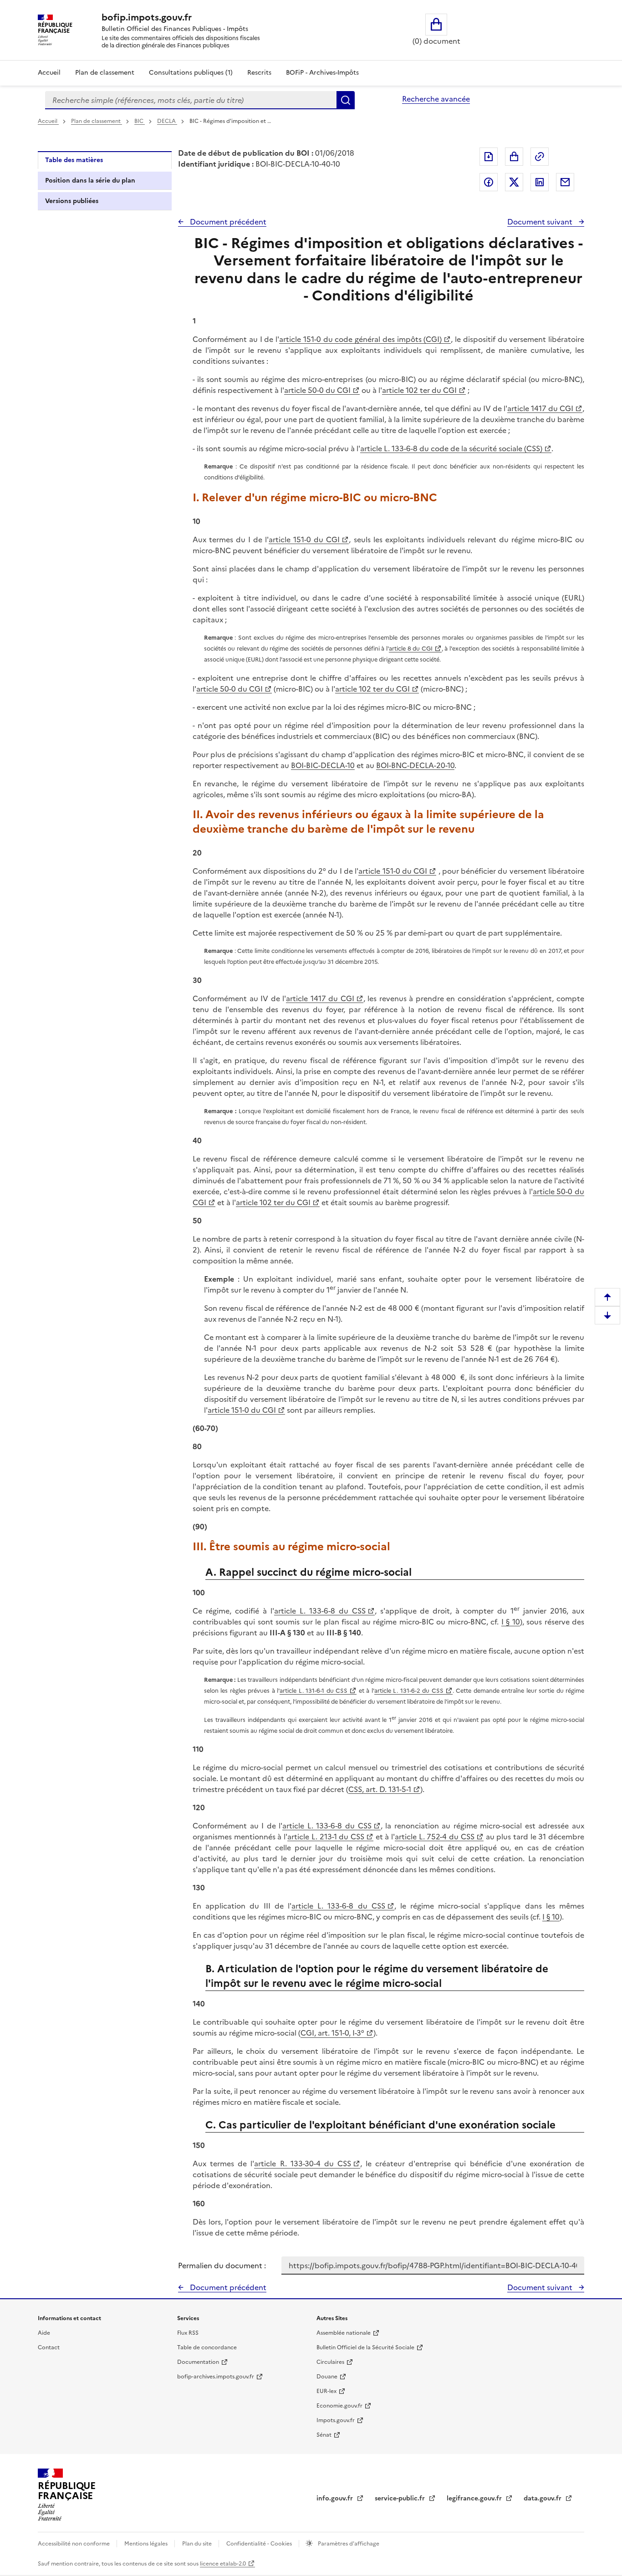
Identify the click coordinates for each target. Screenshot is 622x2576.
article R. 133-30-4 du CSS (303, 2164)
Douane (327, 2377)
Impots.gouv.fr (336, 2420)
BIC (140, 121)
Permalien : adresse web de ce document (540, 157)
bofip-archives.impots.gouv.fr (216, 2377)
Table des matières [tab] (74, 160)
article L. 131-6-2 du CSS (409, 1691)
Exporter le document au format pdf (489, 157)
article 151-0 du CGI (304, 540)
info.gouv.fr (336, 2498)
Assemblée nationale (344, 2333)
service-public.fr (401, 2498)
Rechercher (346, 100)
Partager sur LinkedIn (540, 182)
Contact (49, 2347)
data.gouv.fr (543, 2498)
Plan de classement (105, 73)
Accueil (49, 73)
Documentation (198, 2362)
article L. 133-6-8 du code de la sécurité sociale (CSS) (451, 448)
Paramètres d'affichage (348, 2544)
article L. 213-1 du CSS (326, 1837)
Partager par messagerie (565, 182)
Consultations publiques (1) (191, 73)
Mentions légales (147, 2544)
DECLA (167, 121)
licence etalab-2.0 (223, 2564)
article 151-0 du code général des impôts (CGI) (360, 339)
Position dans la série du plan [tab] (90, 181)
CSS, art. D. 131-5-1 (380, 1789)
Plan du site (198, 2544)
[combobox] (191, 100)
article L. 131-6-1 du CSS (314, 1691)
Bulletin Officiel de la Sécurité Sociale (365, 2347)
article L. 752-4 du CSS (435, 1837)
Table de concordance (207, 2347)
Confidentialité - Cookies (260, 2544)
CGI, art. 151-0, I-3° (332, 2033)
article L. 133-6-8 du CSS (320, 1611)
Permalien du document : (222, 2265)
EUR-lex (326, 2391)
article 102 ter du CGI (419, 390)
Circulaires (330, 2362)
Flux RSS (188, 2333)
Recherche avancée (436, 99)
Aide (44, 2333)
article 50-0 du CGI (317, 390)
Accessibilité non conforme (74, 2544)
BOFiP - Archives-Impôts (322, 73)
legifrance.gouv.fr (475, 2498)
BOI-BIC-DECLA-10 (323, 765)
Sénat (324, 2435)
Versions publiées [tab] (72, 201)
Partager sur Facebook (489, 182)
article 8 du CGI (411, 649)
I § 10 (511, 1622)
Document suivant (541, 222)
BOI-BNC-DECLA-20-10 (415, 765)
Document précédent (227, 222)
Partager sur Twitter (514, 182)
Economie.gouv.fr (339, 2406)
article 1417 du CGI (540, 408)
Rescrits (259, 73)
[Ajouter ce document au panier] (514, 157)
